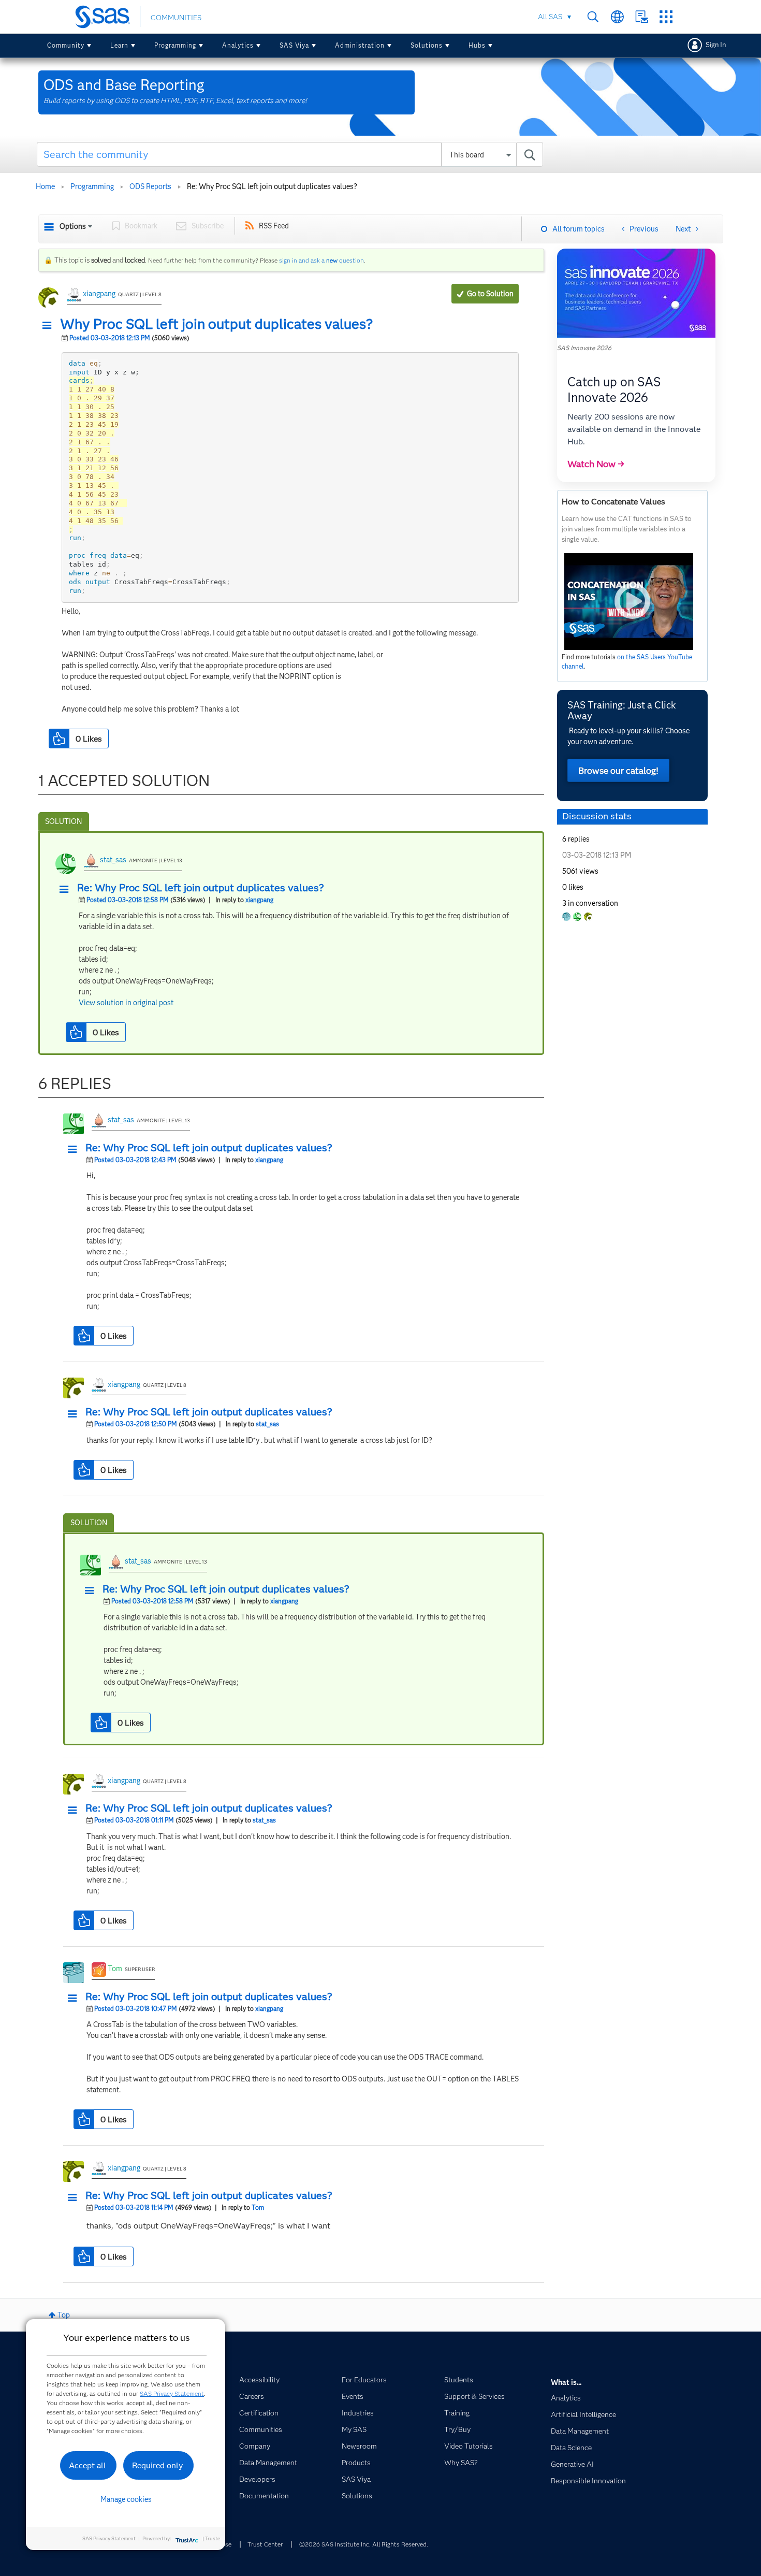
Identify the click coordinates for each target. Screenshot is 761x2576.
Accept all (87, 2465)
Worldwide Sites (617, 17)
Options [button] (73, 226)
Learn (119, 45)
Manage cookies (126, 2499)
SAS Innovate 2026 (584, 348)
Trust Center (265, 2544)
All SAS (550, 17)
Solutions (427, 45)
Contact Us (642, 17)
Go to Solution (490, 294)
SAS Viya (294, 45)
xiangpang (99, 294)
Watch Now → (596, 464)
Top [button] (64, 2315)
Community (66, 45)
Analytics (238, 45)
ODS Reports (150, 186)
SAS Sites (666, 17)
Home (45, 186)
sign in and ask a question (321, 260)
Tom (115, 1969)
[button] (50, 326)
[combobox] (290, 154)
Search (593, 17)
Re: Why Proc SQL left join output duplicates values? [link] (272, 186)
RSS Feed (274, 226)
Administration (360, 45)
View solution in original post (126, 1003)
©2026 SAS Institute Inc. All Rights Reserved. (364, 2544)
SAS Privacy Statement (172, 2393)
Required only (158, 2465)
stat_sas (113, 860)
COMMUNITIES (176, 18)
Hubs (477, 45)
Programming (175, 45)
